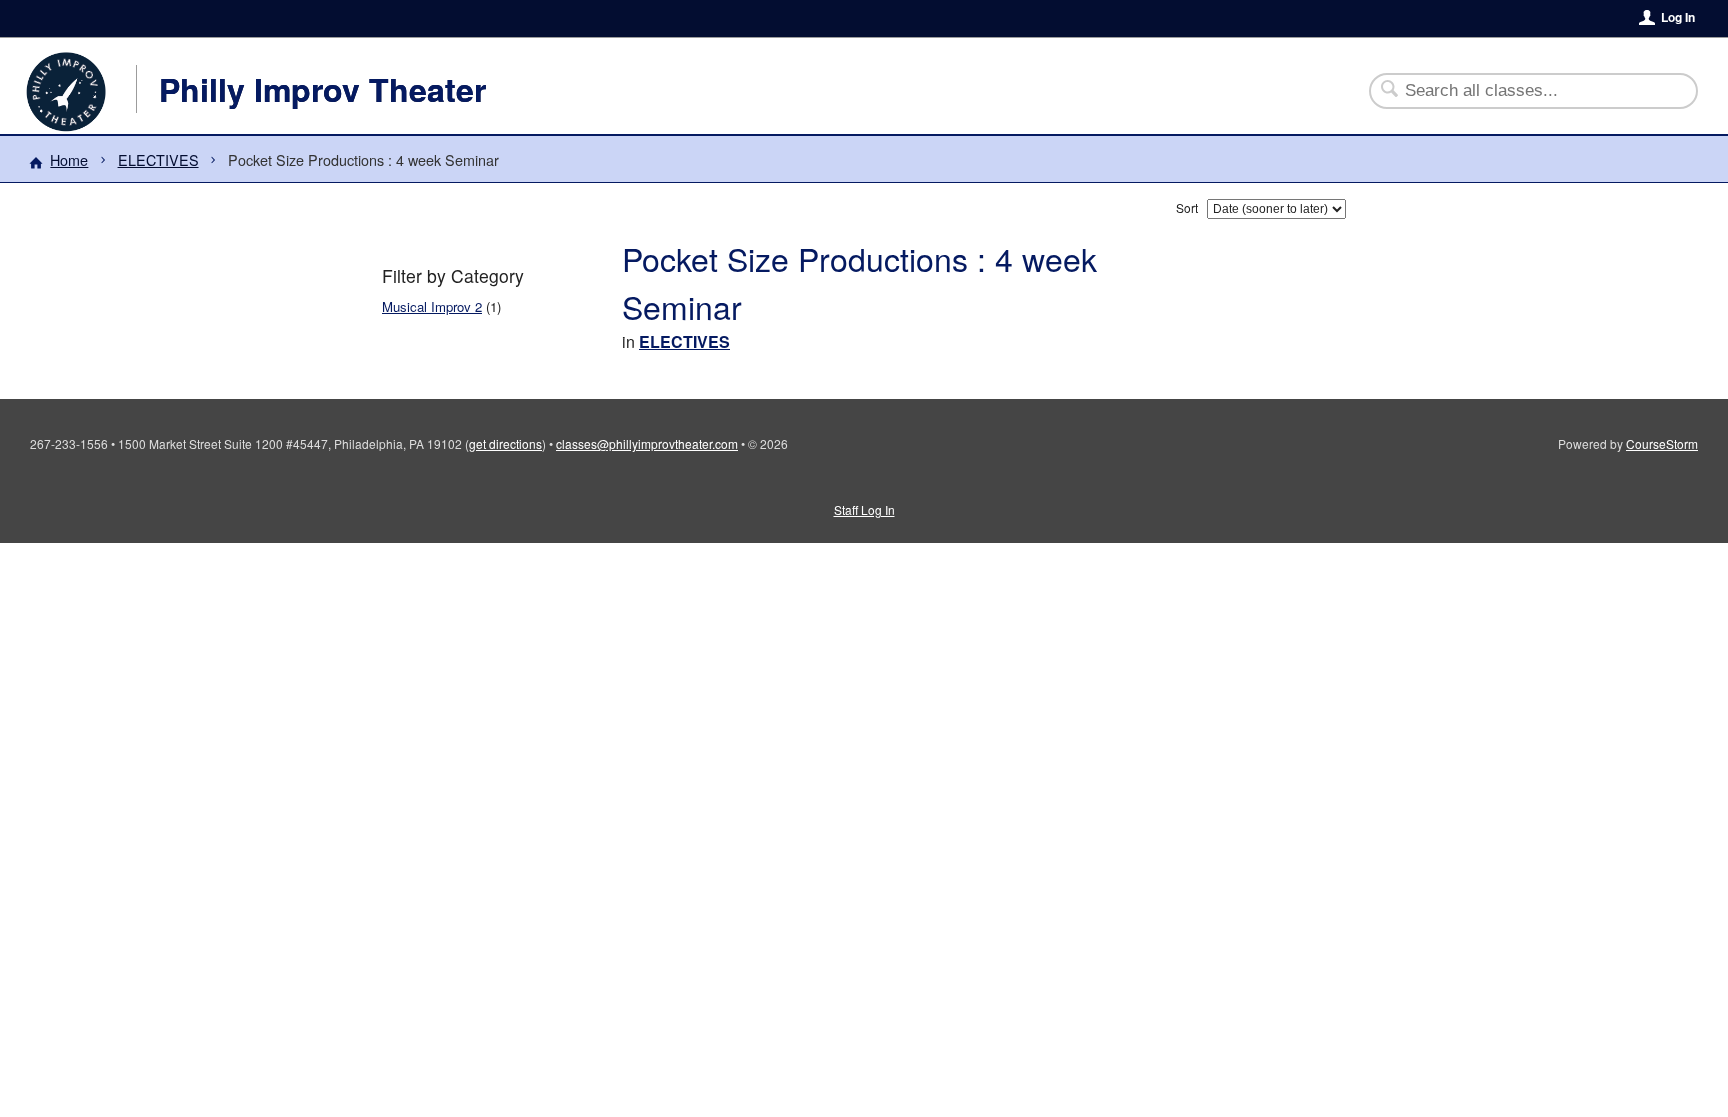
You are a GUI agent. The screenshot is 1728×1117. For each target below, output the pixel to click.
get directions (505, 443)
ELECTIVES (158, 159)
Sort (1187, 207)
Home (69, 159)
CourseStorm (1662, 443)
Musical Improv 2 (432, 306)
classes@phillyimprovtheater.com (647, 443)
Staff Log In (864, 509)
